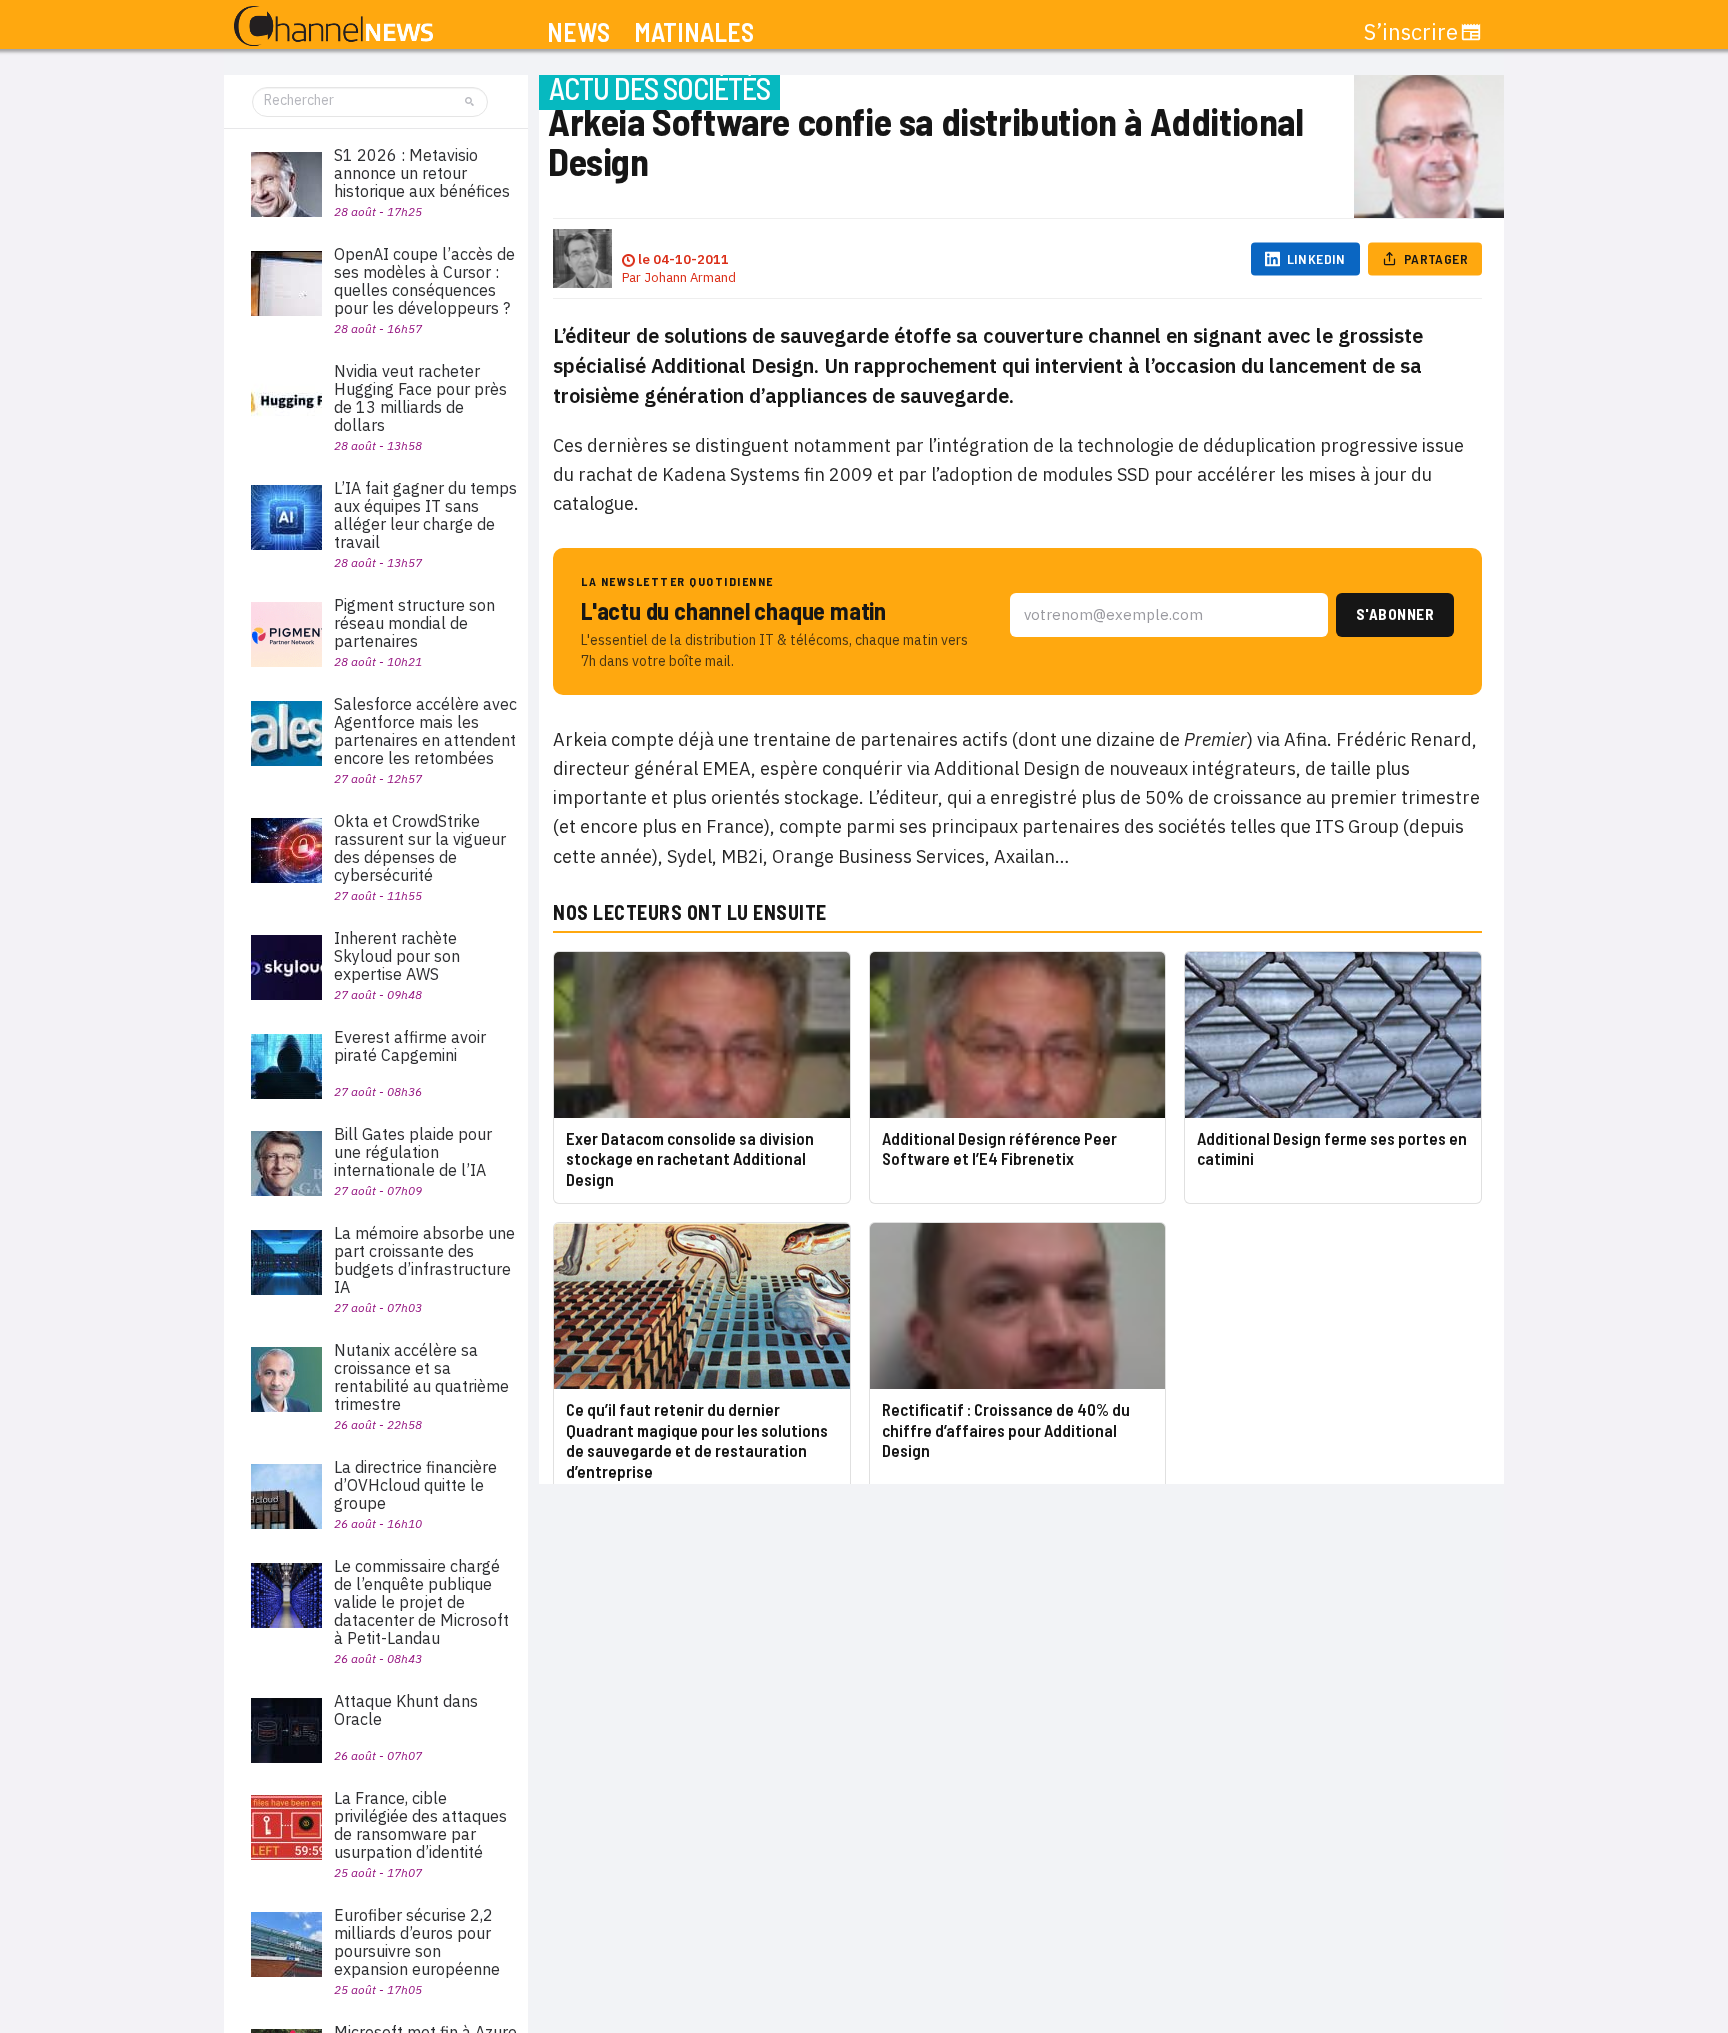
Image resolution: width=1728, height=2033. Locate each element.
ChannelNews (333, 27)
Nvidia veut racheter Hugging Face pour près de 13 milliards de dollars (420, 398)
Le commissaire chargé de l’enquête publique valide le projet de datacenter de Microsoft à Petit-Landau (421, 1602)
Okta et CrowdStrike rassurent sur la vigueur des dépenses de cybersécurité (420, 848)
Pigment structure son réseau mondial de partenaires (414, 623)
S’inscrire (1411, 32)
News (578, 32)
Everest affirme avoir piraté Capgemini (410, 1046)
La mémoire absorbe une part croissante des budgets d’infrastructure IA (424, 1260)
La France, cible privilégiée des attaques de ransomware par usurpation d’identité (420, 1825)
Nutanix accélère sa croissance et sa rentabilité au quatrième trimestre (421, 1377)
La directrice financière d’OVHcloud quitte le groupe (415, 1485)
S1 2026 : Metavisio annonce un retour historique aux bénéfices (422, 173)
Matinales (694, 32)
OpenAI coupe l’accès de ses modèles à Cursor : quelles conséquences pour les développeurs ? (424, 281)
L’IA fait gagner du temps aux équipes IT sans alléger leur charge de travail (425, 515)
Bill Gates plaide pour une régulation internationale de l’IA (413, 1152)
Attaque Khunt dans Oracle (406, 1710)
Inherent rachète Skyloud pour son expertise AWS (397, 956)
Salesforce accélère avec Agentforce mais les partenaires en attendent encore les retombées (425, 731)
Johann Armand (690, 277)
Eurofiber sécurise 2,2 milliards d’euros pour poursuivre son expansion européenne (417, 1942)
